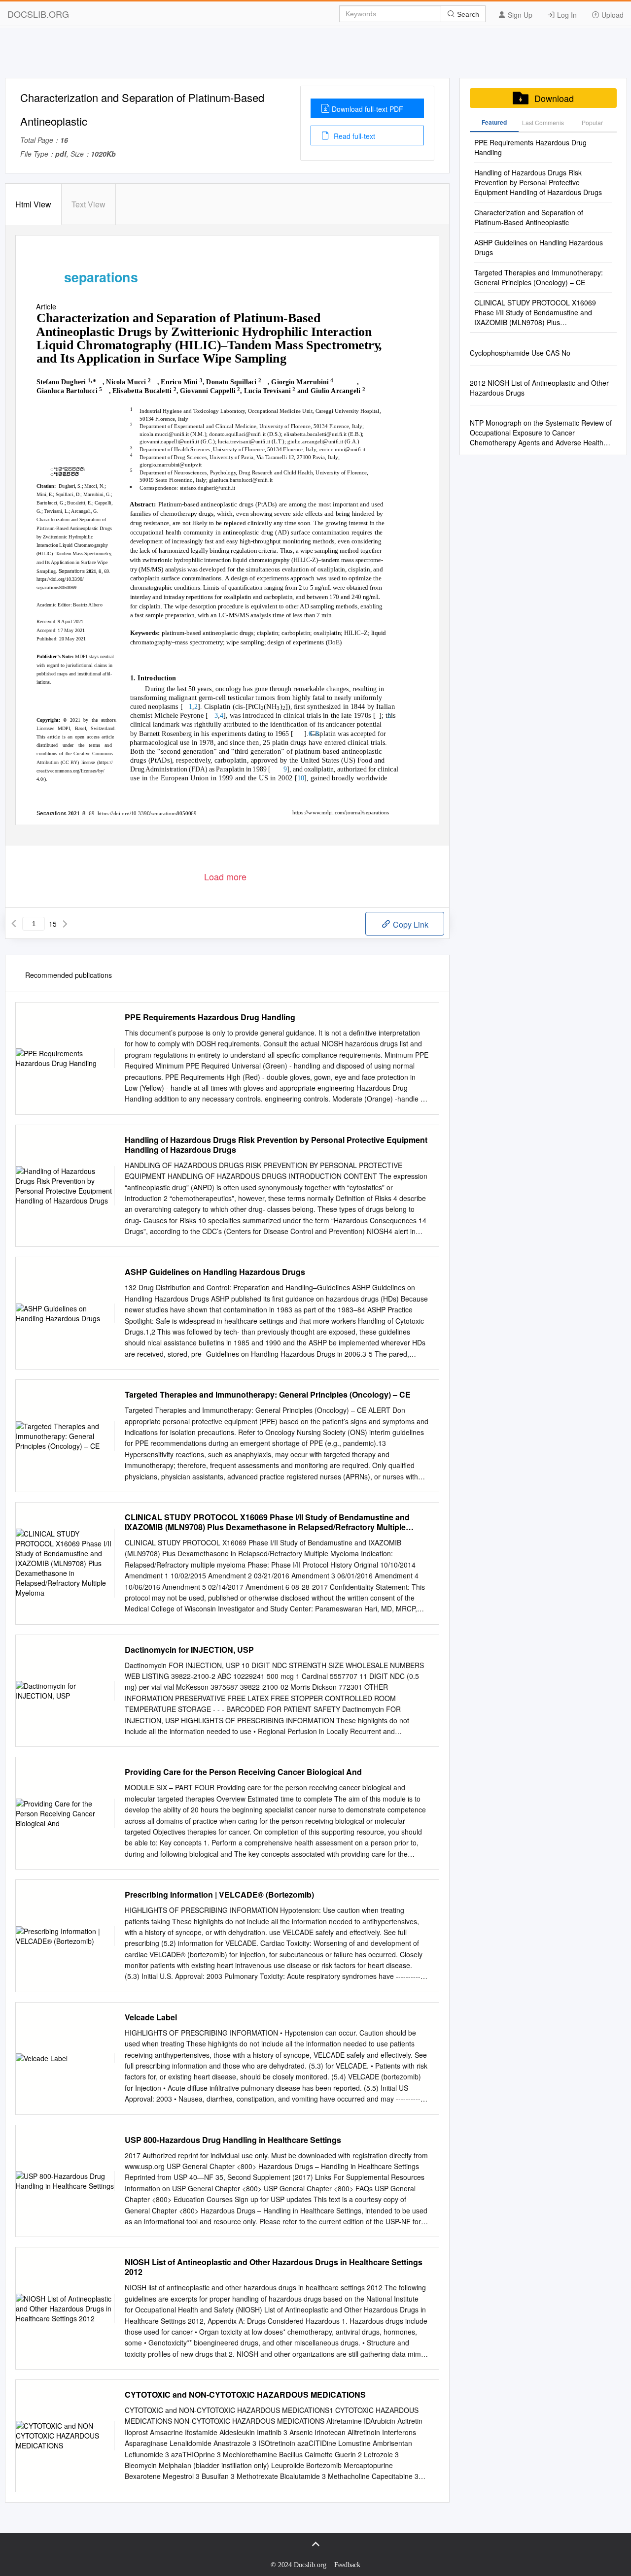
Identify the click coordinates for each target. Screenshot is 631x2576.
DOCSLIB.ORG (38, 14)
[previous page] (14, 924)
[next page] (65, 924)
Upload (612, 15)
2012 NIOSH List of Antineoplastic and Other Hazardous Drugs (539, 388)
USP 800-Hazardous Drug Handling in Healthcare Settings (233, 2140)
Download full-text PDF (368, 109)
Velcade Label (151, 2017)
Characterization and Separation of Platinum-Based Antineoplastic (529, 217)
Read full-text (353, 136)
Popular (592, 122)
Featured (494, 122)
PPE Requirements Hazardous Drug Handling (210, 1017)
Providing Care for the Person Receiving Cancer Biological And (243, 1772)
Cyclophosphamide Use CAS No (520, 353)
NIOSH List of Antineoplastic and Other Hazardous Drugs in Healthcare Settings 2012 (274, 2267)
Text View (88, 204)
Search (467, 14)
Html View (33, 204)
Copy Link (410, 924)
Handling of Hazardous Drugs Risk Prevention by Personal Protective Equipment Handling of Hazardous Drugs (276, 1145)
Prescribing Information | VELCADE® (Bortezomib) (219, 1895)
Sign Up (519, 15)
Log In (566, 15)
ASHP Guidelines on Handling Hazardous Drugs (215, 1272)
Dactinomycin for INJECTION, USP (189, 1650)
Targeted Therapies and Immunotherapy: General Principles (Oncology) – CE (268, 1395)
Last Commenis (543, 122)
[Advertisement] (315, 56)
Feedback (347, 2565)
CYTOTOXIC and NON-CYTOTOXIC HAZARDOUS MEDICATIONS (245, 2395)
